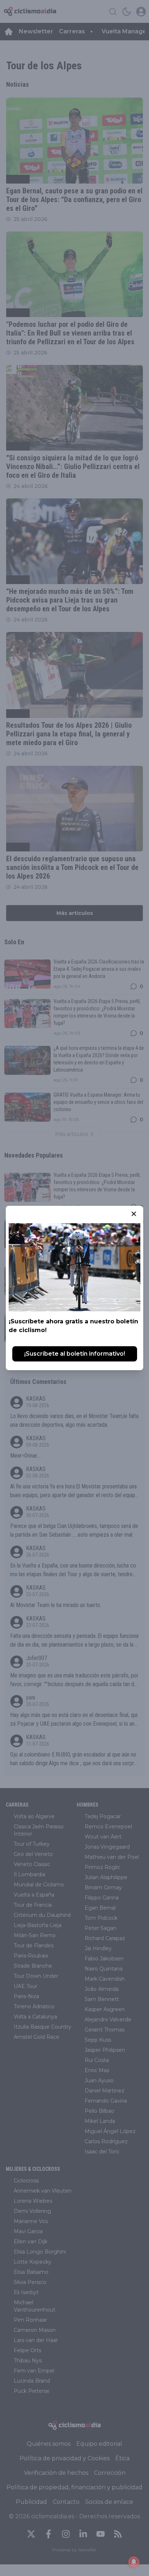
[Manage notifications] (134, 2562)
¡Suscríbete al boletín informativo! (75, 1354)
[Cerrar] (134, 1214)
